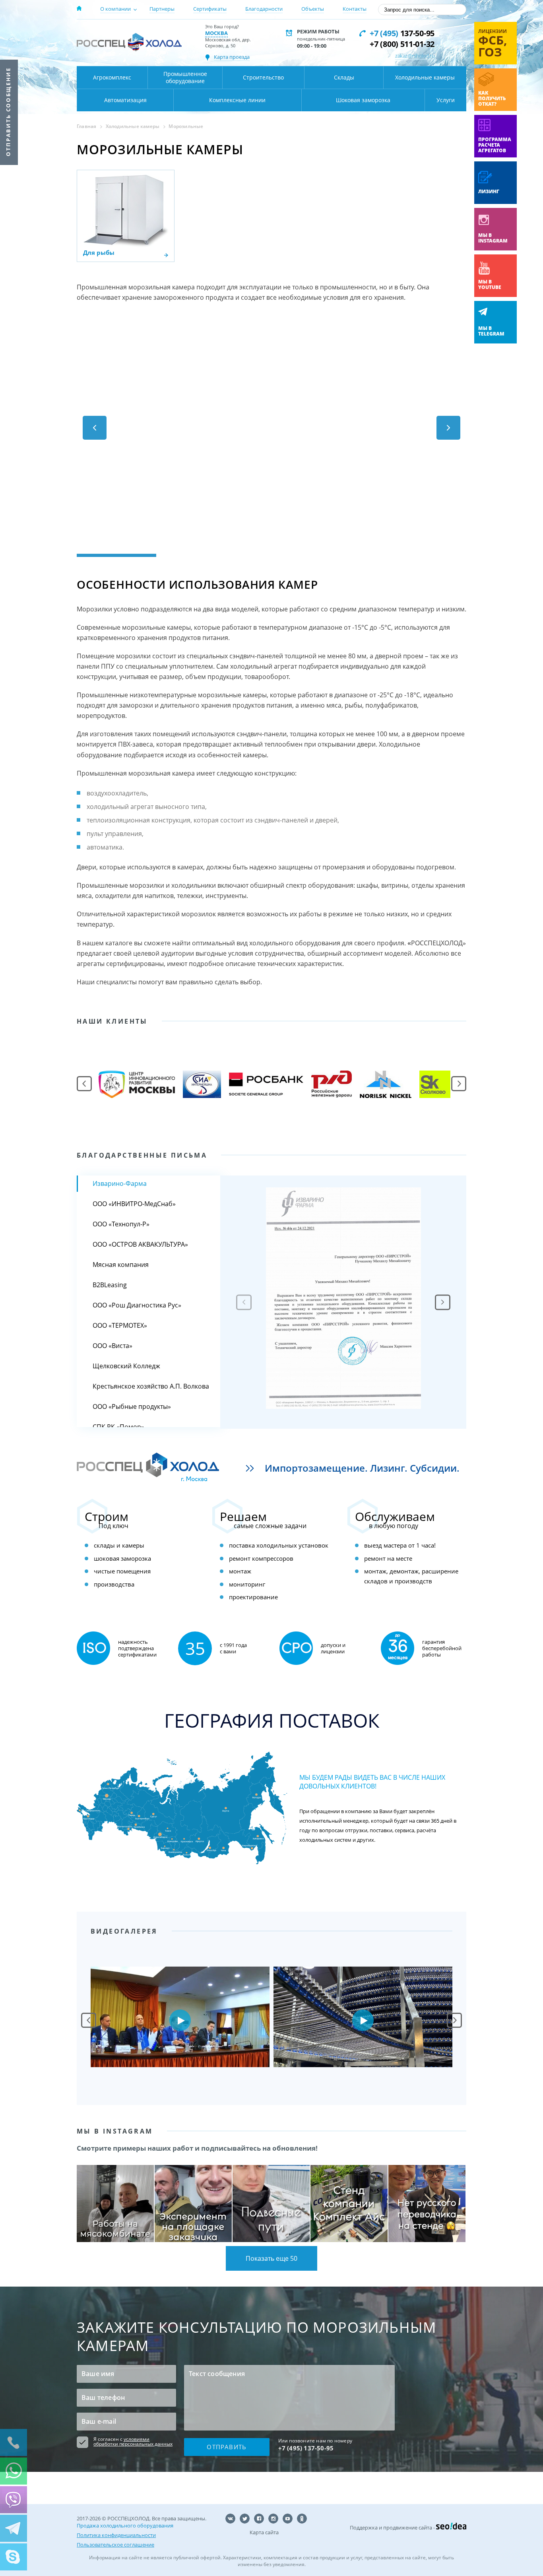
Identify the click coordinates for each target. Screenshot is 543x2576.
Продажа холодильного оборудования (125, 2526)
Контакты (355, 9)
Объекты (313, 9)
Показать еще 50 (271, 2258)
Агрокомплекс (112, 77)
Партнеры (162, 9)
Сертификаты (210, 9)
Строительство (263, 77)
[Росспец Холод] (129, 42)
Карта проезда (232, 57)
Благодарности (264, 9)
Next (454, 2020)
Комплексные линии (237, 100)
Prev (89, 2020)
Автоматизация (125, 100)
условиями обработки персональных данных (133, 2441)
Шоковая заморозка (363, 100)
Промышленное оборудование (185, 77)
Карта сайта (264, 2532)
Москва (216, 33)
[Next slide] (443, 1302)
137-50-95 (402, 33)
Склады (344, 77)
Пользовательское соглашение (115, 2545)
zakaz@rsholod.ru (415, 56)
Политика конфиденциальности (116, 2535)
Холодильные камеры (425, 77)
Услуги (446, 100)
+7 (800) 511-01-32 (402, 44)
